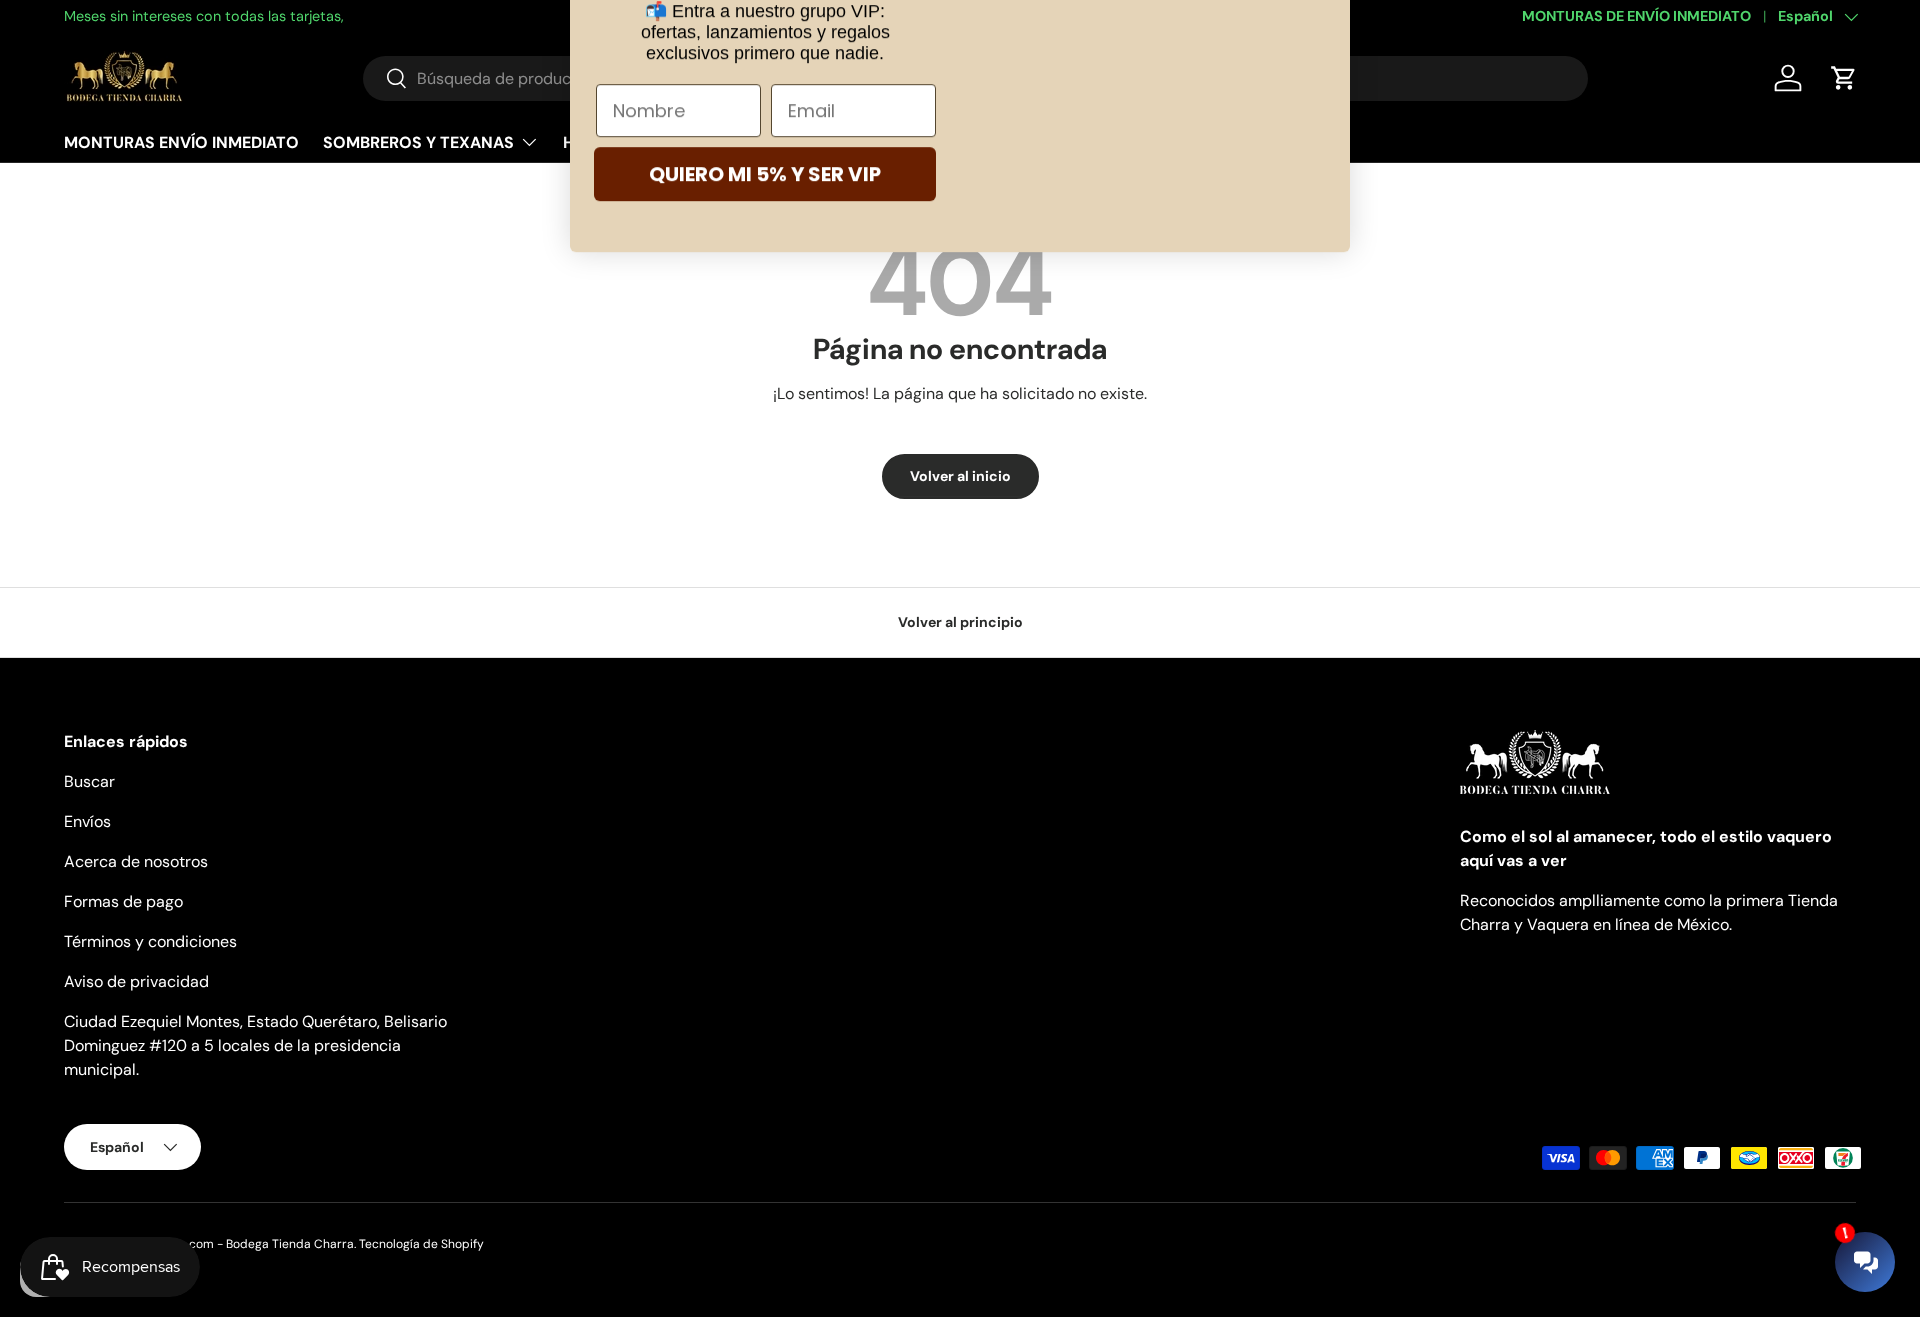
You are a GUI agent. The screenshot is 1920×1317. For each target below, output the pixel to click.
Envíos (87, 821)
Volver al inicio (960, 476)
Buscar (89, 781)
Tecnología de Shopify (421, 1244)
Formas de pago (123, 901)
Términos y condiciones (150, 941)
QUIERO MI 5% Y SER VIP (765, 350)
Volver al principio (960, 622)
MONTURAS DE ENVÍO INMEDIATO (1636, 16)
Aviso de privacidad (136, 981)
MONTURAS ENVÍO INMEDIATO (181, 141)
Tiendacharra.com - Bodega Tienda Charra (232, 1244)
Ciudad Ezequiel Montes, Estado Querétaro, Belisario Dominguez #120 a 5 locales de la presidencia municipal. (255, 1045)
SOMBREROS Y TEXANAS (418, 141)
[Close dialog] (1324, 43)
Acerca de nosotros (136, 861)
